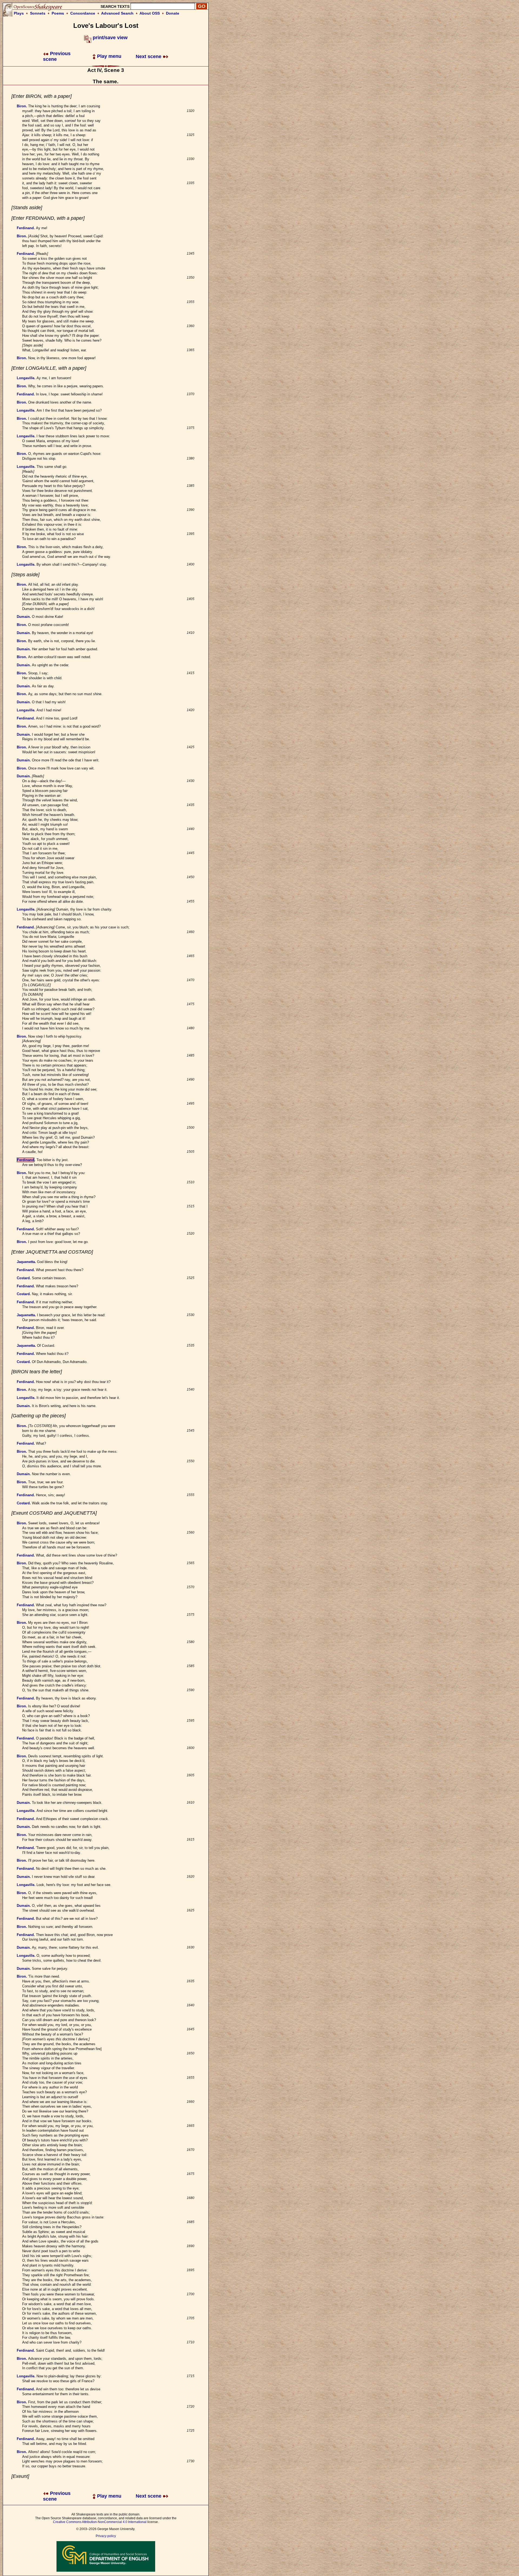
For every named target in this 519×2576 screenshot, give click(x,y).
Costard (23, 1278)
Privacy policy (106, 2536)
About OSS (150, 13)
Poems (58, 13)
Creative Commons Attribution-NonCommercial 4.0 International (100, 2522)
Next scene (149, 56)
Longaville (26, 378)
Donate (173, 13)
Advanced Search (117, 13)
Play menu (109, 56)
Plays (19, 13)
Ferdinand (25, 228)
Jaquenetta (26, 1262)
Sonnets (38, 13)
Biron (21, 106)
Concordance (83, 13)
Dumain (23, 617)
